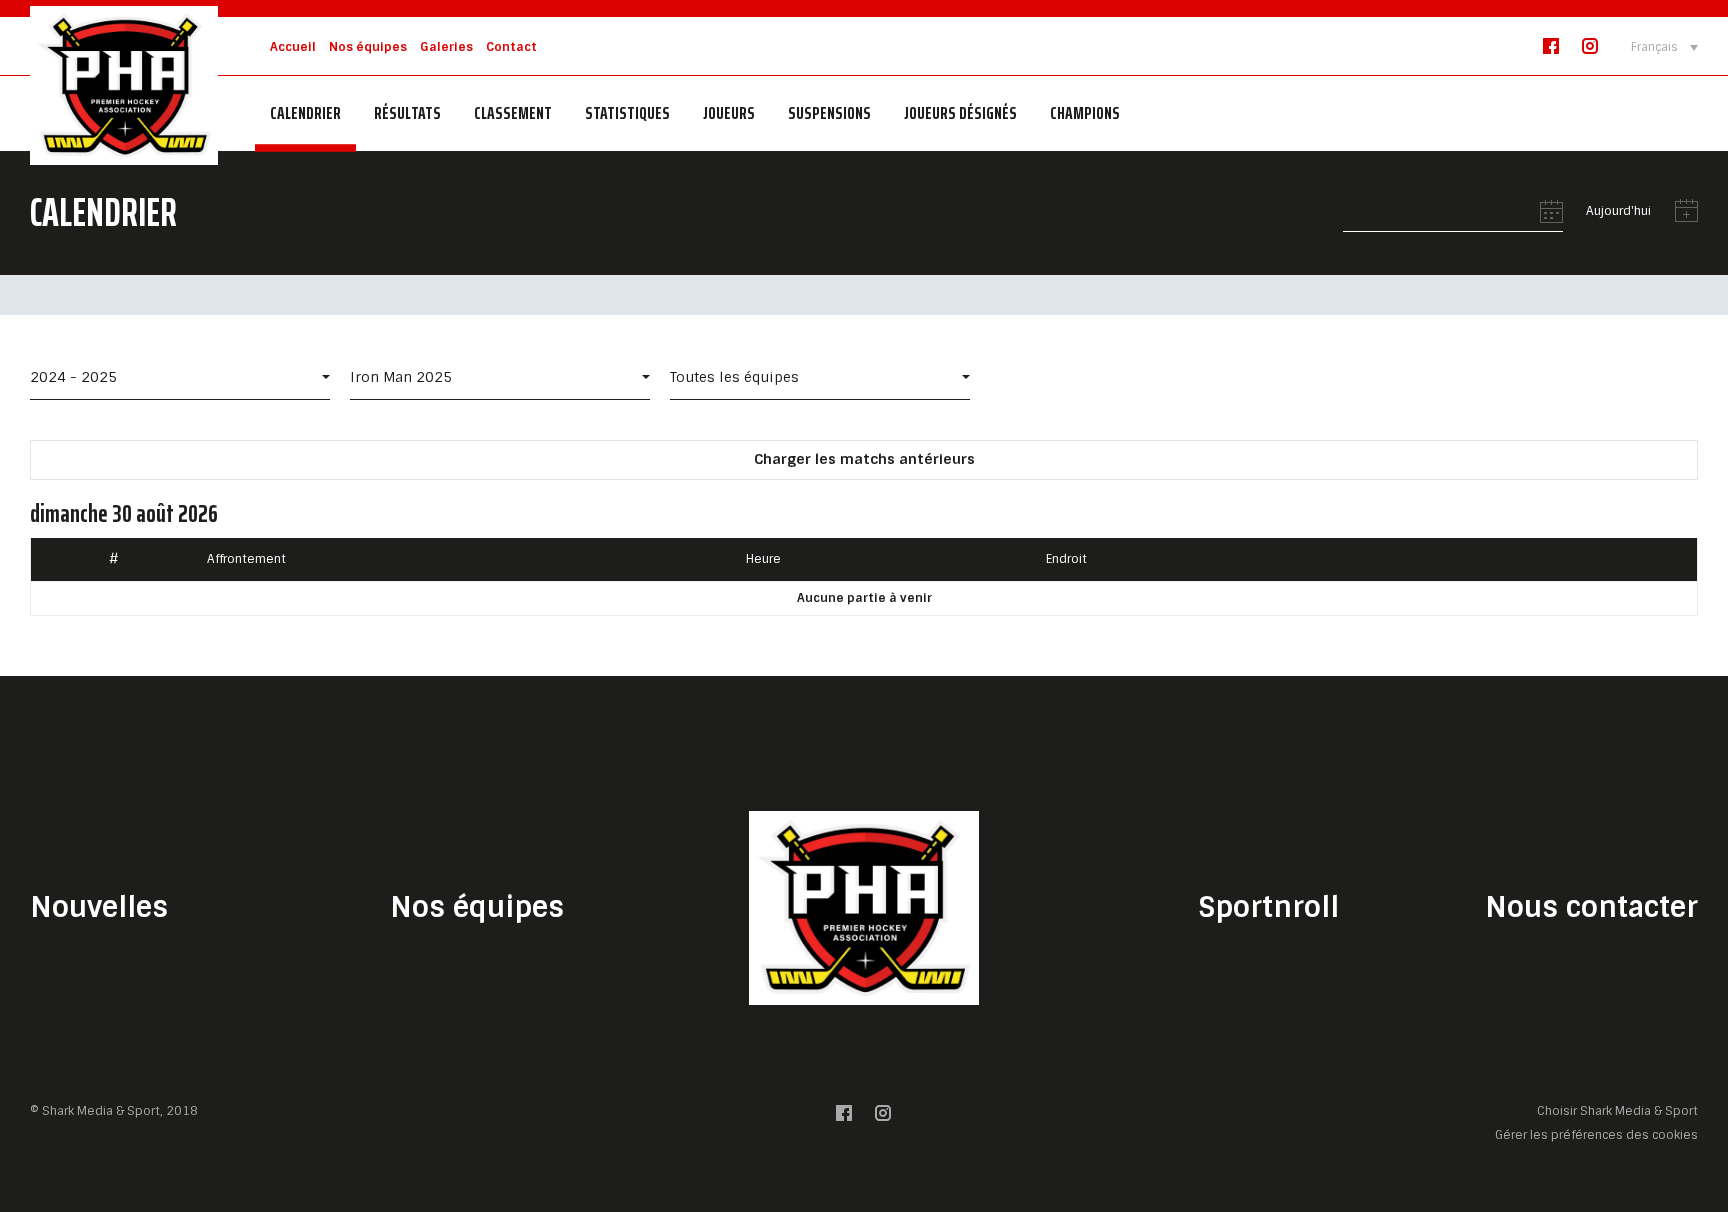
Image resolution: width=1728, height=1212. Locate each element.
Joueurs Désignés (960, 113)
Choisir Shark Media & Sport (1617, 1111)
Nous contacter (1591, 907)
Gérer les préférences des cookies (1596, 1134)
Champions (1085, 113)
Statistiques (627, 113)
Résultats (407, 113)
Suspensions (829, 113)
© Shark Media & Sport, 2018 (114, 1111)
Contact (511, 47)
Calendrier (305, 113)
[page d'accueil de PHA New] (124, 84)
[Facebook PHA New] (1551, 50)
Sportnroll (1268, 907)
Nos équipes (368, 47)
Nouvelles (99, 907)
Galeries (446, 47)
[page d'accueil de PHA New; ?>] (864, 907)
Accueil (293, 47)
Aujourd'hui (1618, 211)
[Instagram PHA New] (1590, 50)
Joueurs (729, 113)
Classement (513, 113)
